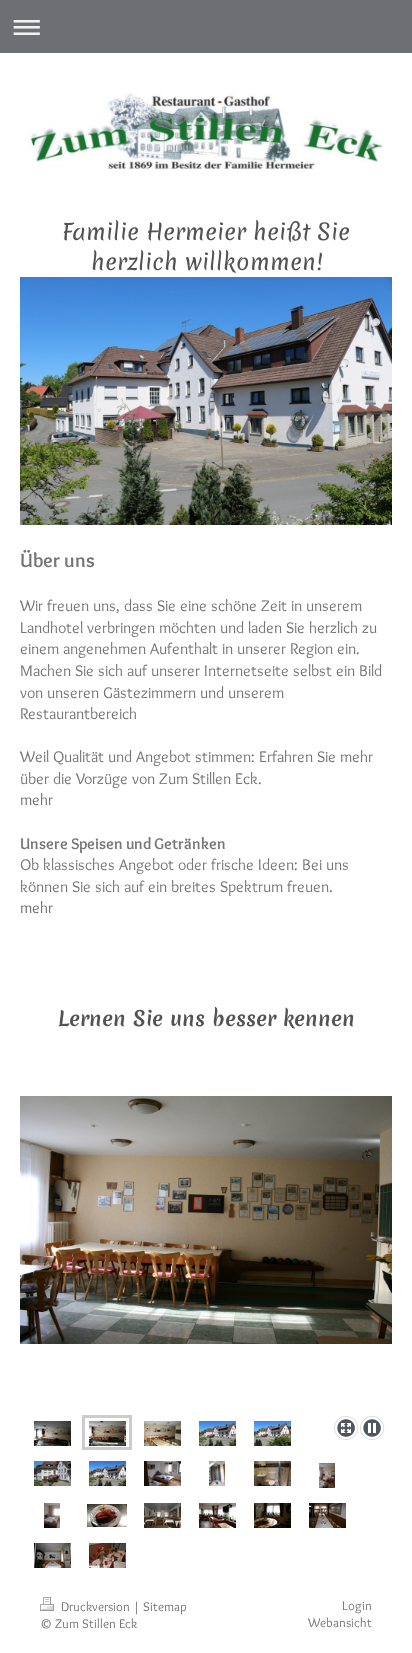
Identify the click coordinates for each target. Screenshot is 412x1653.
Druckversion (95, 1606)
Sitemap (165, 1606)
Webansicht (340, 1622)
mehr (36, 799)
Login (357, 1605)
